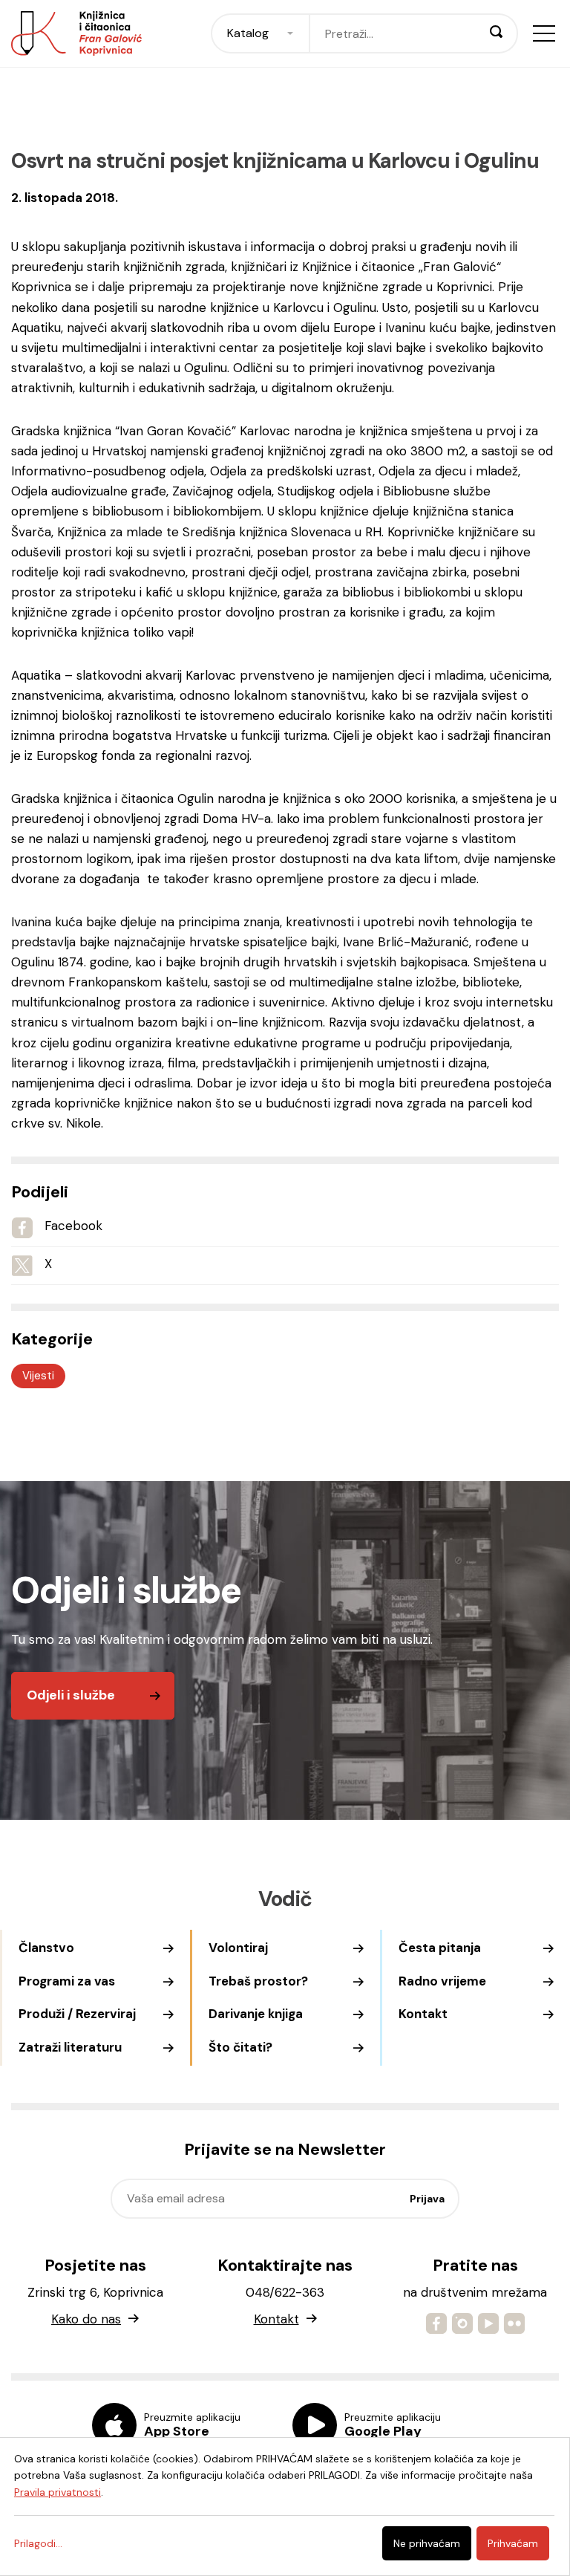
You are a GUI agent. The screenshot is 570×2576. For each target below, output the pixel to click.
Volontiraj (238, 1948)
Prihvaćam (513, 2543)
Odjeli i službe (71, 1695)
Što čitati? (240, 2047)
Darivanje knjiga (256, 2014)
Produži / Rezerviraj (77, 2014)
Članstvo (46, 1948)
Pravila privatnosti (58, 2492)
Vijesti (38, 1376)
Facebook (73, 1226)
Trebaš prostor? (258, 1981)
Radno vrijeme (442, 1981)
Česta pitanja (440, 1948)
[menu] (544, 33)
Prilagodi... (38, 2543)
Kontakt (423, 2014)
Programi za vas (67, 1981)
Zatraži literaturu (70, 2047)
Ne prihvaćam (427, 2543)
